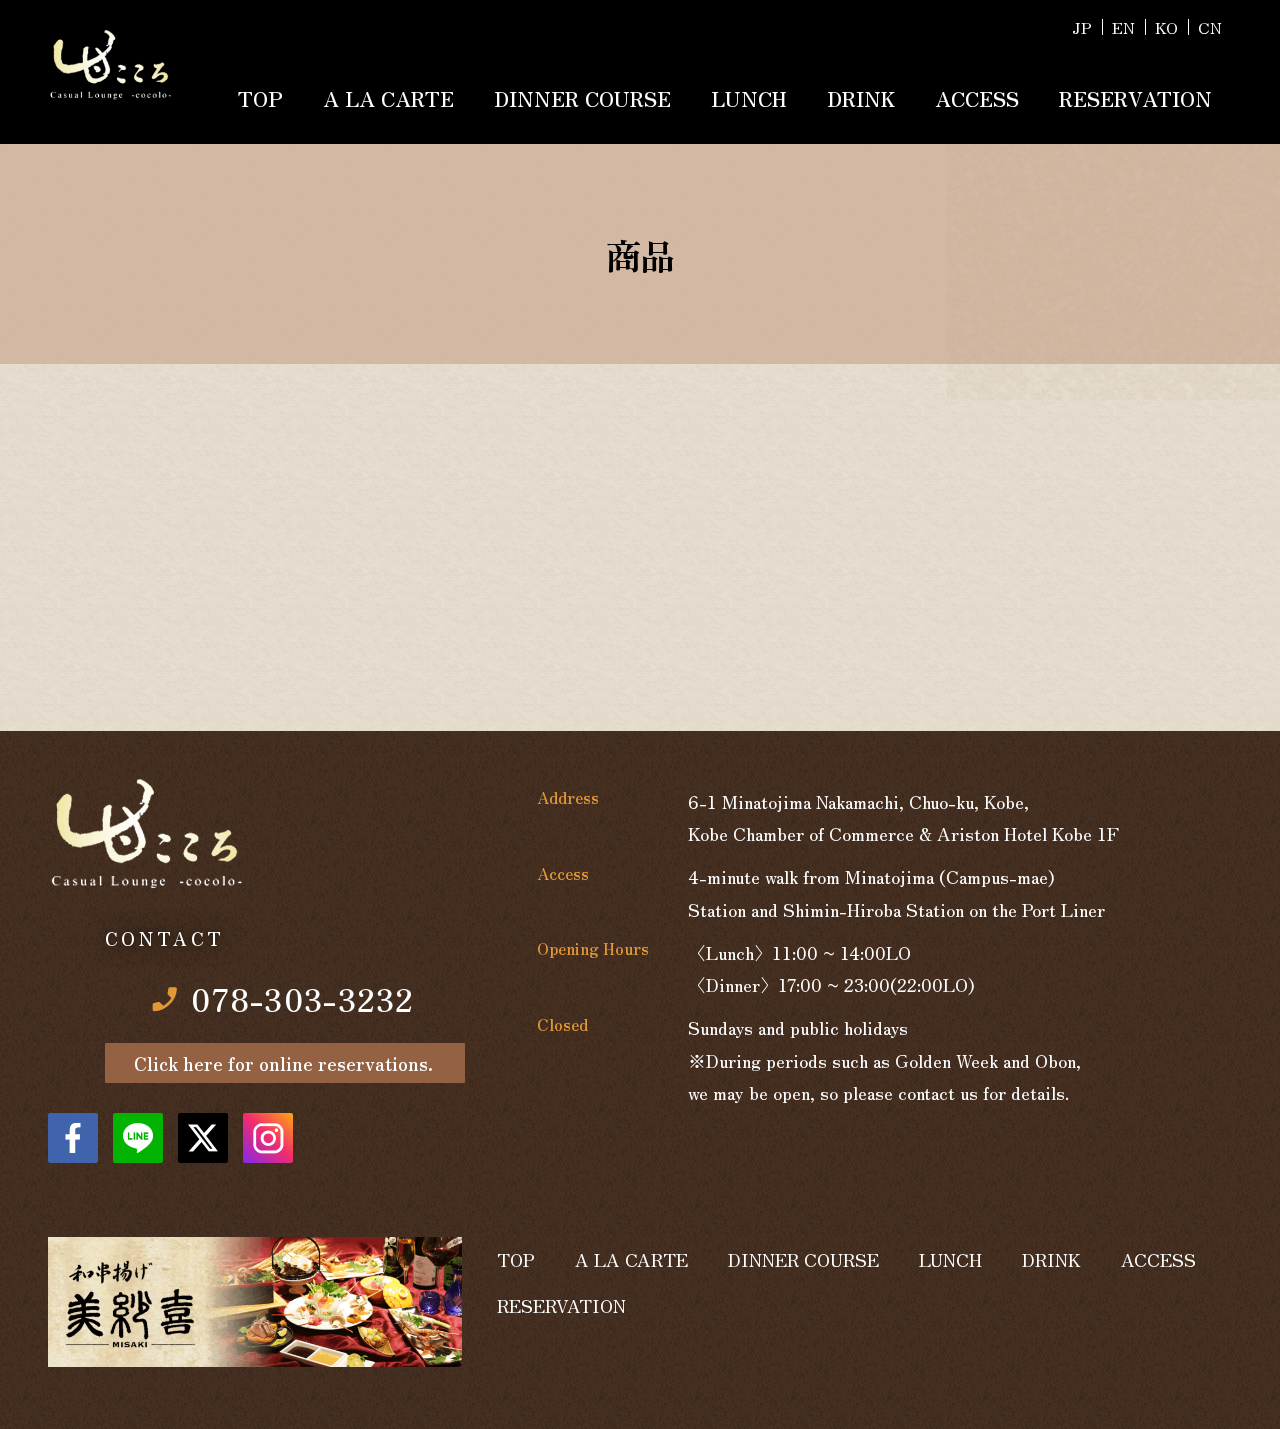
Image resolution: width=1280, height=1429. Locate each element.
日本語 (1082, 27)
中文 (1210, 27)
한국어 (1166, 27)
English (1123, 27)
